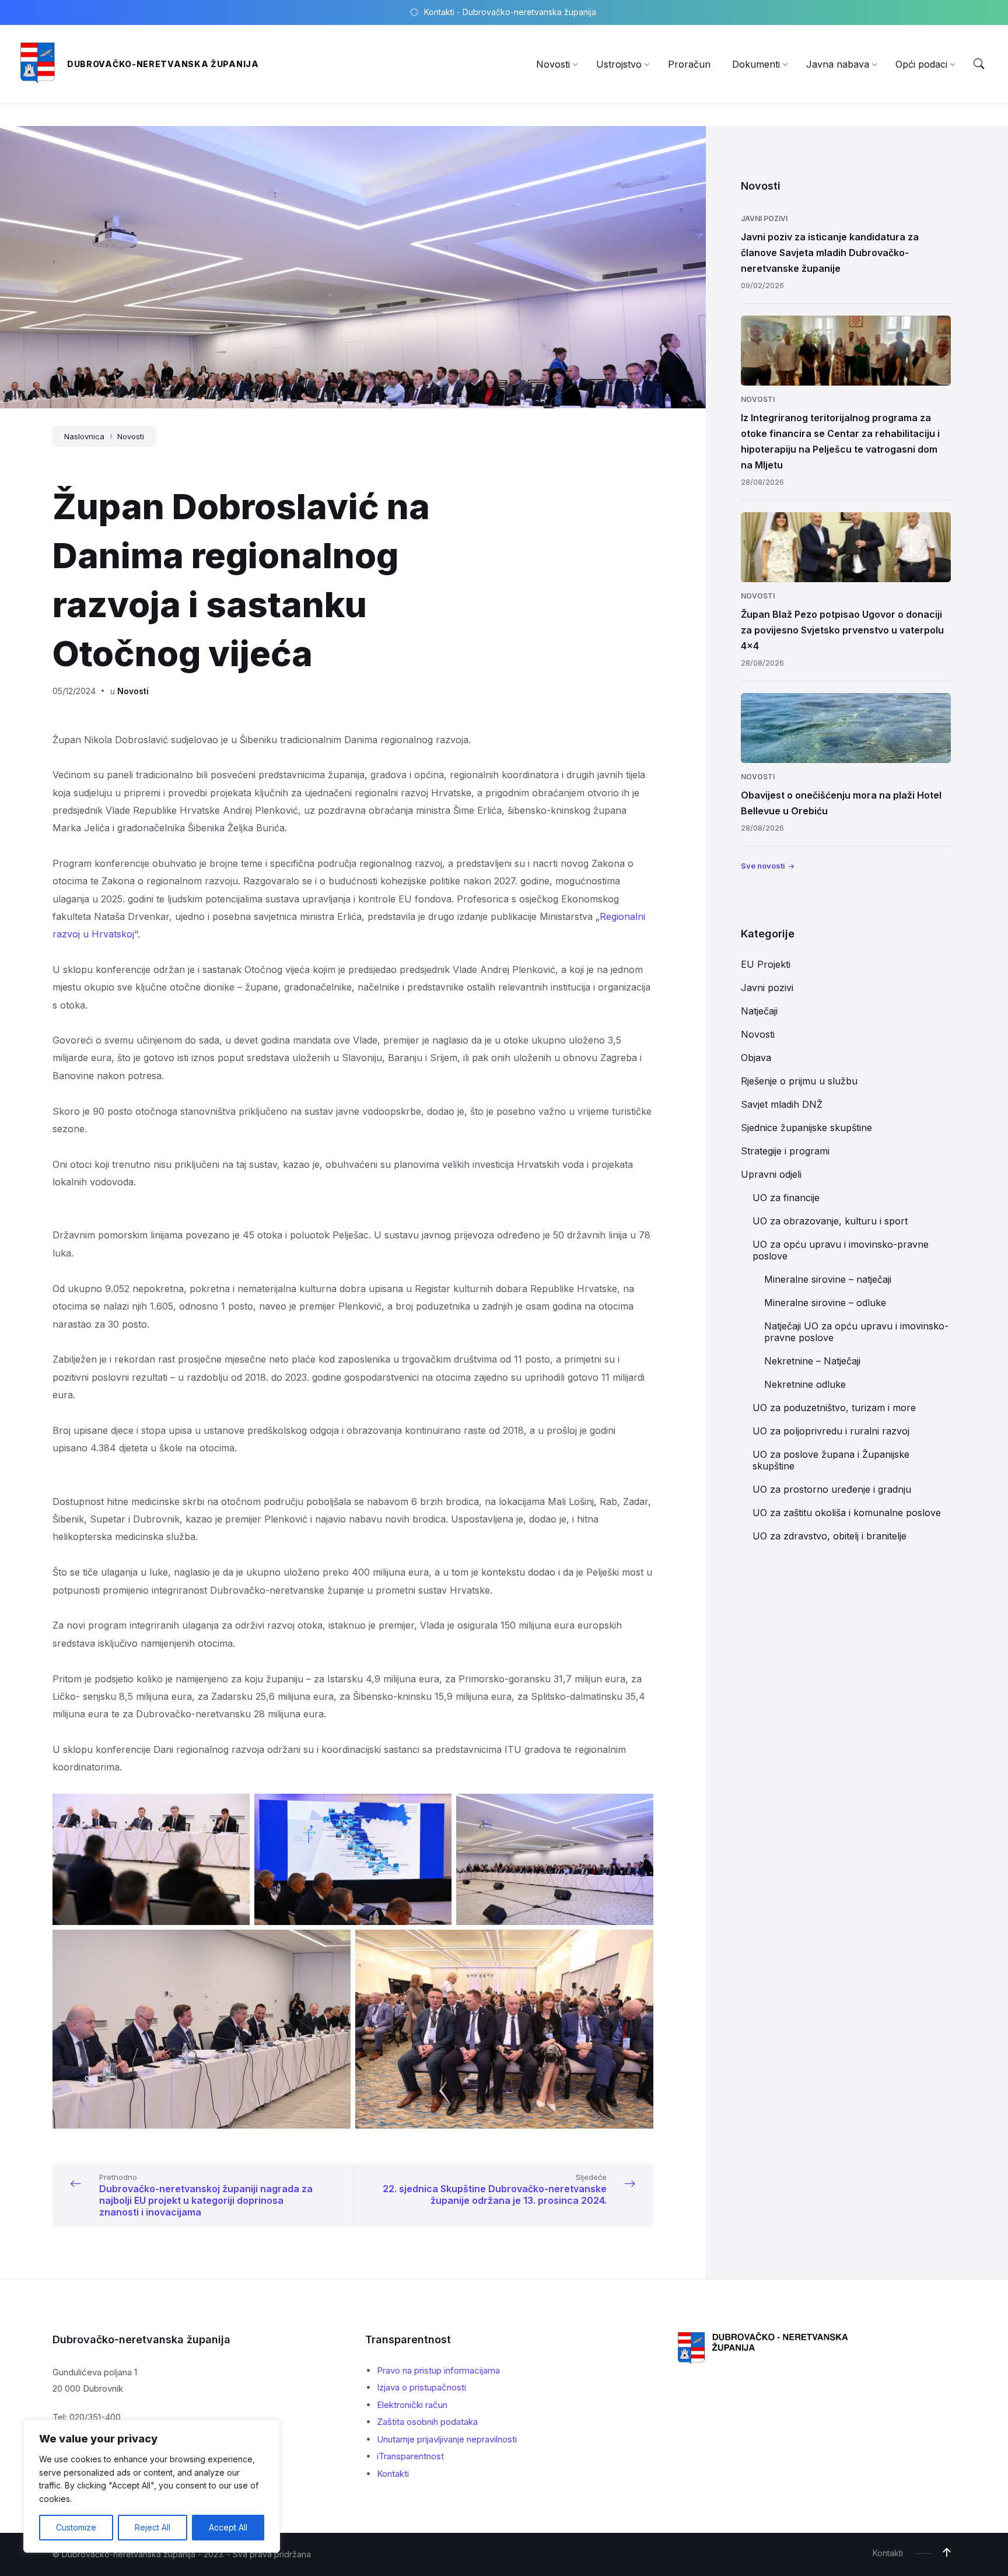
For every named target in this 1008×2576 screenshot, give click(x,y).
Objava (756, 1058)
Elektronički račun (412, 2405)
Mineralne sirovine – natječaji (828, 1279)
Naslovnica (84, 436)
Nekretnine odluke (805, 1384)
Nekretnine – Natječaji (812, 1361)
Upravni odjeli (771, 1174)
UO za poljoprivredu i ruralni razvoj (831, 1431)
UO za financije (786, 1198)
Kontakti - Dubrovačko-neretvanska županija (510, 12)
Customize (76, 2527)
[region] (152, 2486)
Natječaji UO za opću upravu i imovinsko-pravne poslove (856, 1332)
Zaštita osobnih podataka (427, 2422)
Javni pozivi (764, 218)
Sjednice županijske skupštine (806, 1128)
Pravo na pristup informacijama (438, 2370)
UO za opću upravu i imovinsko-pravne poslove (841, 1250)
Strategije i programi (785, 1151)
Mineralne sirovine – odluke (825, 1303)
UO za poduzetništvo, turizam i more (834, 1408)
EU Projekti (766, 964)
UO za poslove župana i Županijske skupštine (831, 1460)
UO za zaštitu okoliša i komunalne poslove (847, 1513)
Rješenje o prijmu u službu (799, 1081)
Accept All (228, 2527)
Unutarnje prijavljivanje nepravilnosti (447, 2439)
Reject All (153, 2527)
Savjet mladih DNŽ (782, 1104)
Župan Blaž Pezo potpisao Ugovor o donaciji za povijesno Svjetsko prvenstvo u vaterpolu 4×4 (842, 630)
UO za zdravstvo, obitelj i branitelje (829, 1536)
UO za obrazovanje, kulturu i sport (830, 1221)
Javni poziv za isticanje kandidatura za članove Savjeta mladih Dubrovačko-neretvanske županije (830, 253)
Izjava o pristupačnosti (421, 2387)
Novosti (131, 436)
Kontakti (393, 2474)
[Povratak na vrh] (947, 2553)
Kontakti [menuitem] (888, 2553)
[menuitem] (553, 64)
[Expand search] (979, 64)
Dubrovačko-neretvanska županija (163, 64)
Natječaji (759, 1011)
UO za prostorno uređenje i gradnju (832, 1489)
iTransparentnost (410, 2456)
